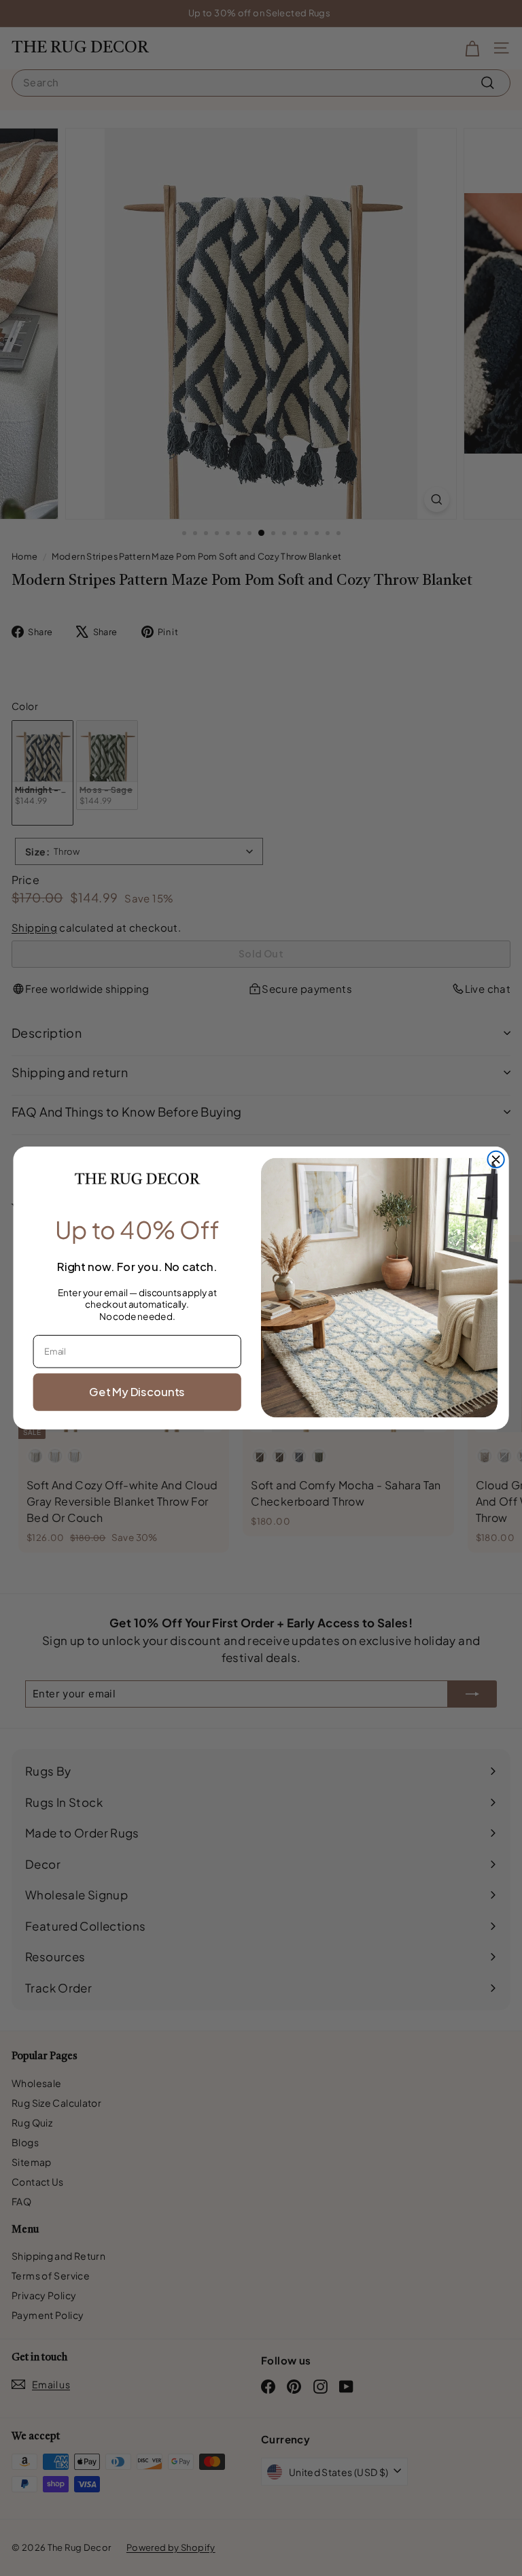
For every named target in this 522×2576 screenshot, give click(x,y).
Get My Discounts (137, 1392)
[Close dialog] (495, 1159)
